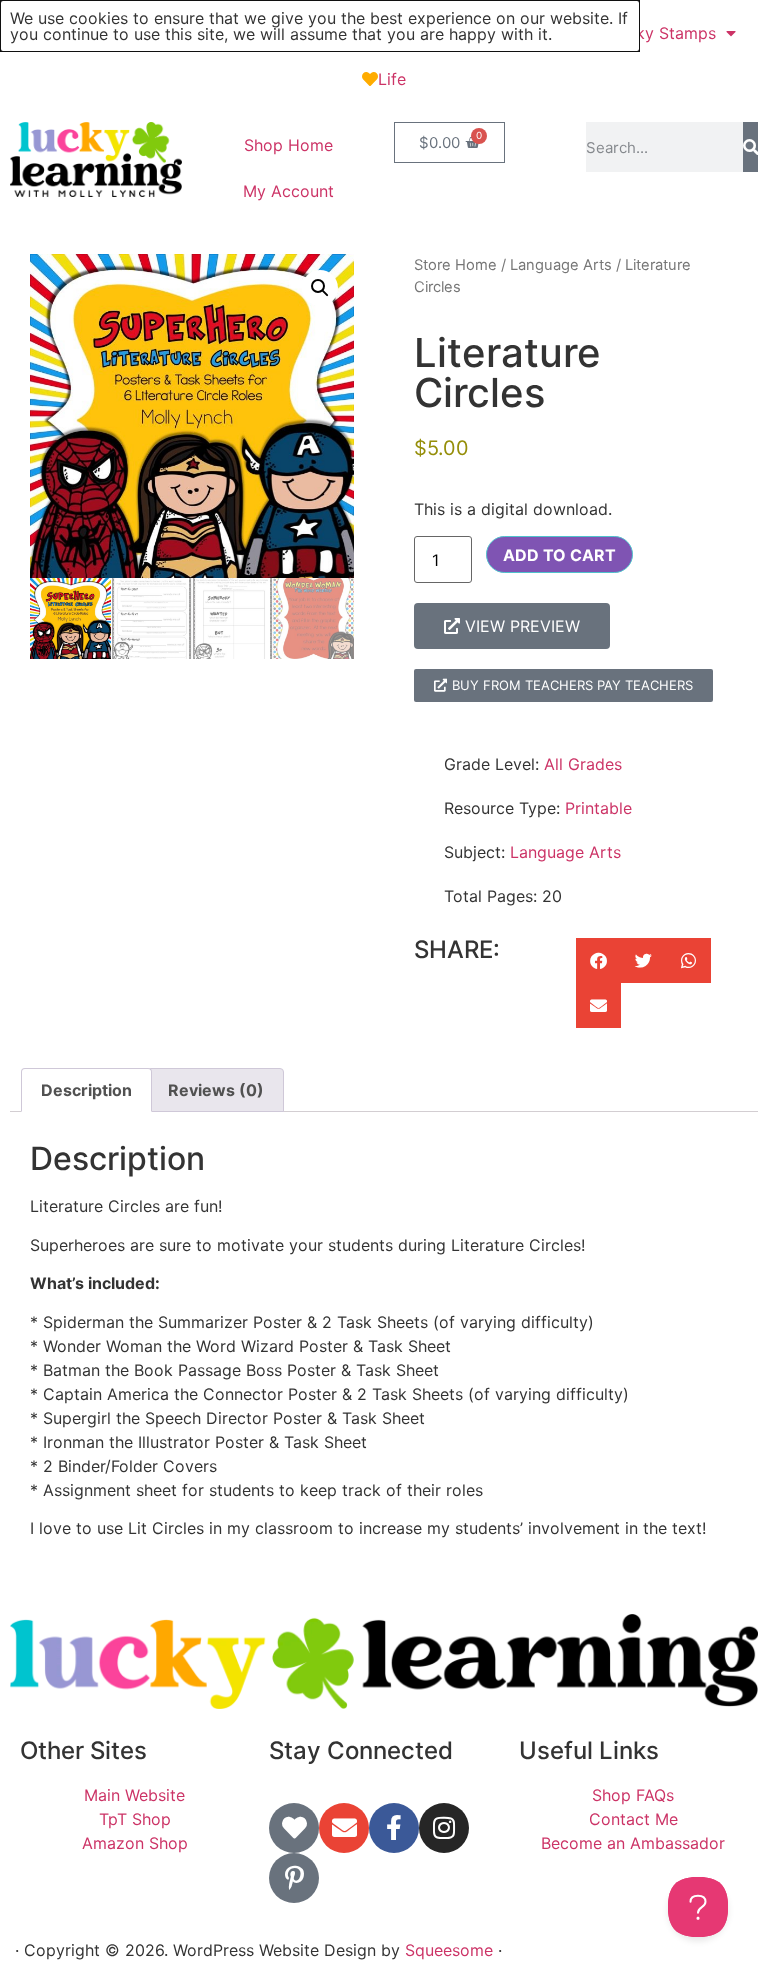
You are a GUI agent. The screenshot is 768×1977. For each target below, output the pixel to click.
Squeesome (449, 1950)
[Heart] (294, 1828)
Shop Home (288, 145)
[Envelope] (344, 1828)
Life (392, 79)
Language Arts (561, 265)
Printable (598, 808)
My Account (288, 191)
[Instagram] (444, 1828)
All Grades (583, 764)
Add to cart (559, 555)
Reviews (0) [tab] (216, 1090)
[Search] (750, 147)
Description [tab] (86, 1090)
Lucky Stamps (662, 33)
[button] (320, 288)
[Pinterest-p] (294, 1878)
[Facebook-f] (394, 1828)
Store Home (455, 265)
